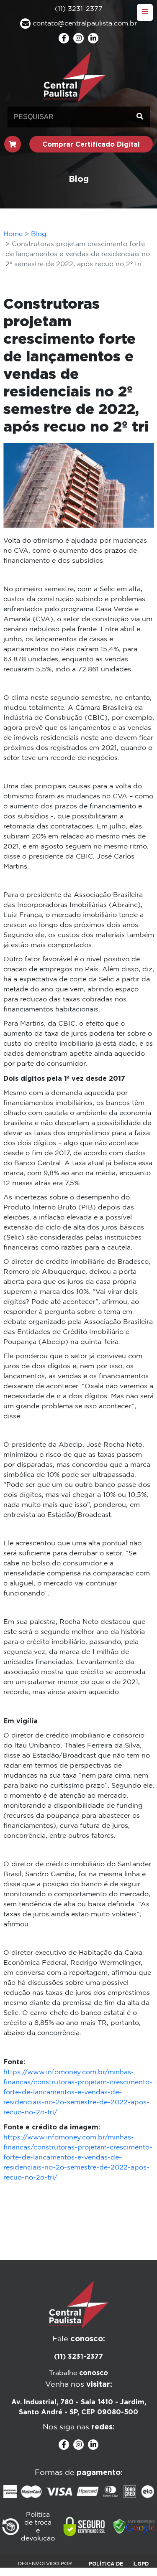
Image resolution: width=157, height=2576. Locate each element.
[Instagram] (78, 38)
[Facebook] (64, 38)
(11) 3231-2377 (78, 2356)
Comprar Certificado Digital (91, 144)
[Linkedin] (93, 38)
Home (13, 234)
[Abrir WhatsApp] (136, 2555)
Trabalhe (78, 2373)
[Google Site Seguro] (134, 2527)
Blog (39, 234)
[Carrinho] (13, 144)
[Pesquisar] (140, 117)
